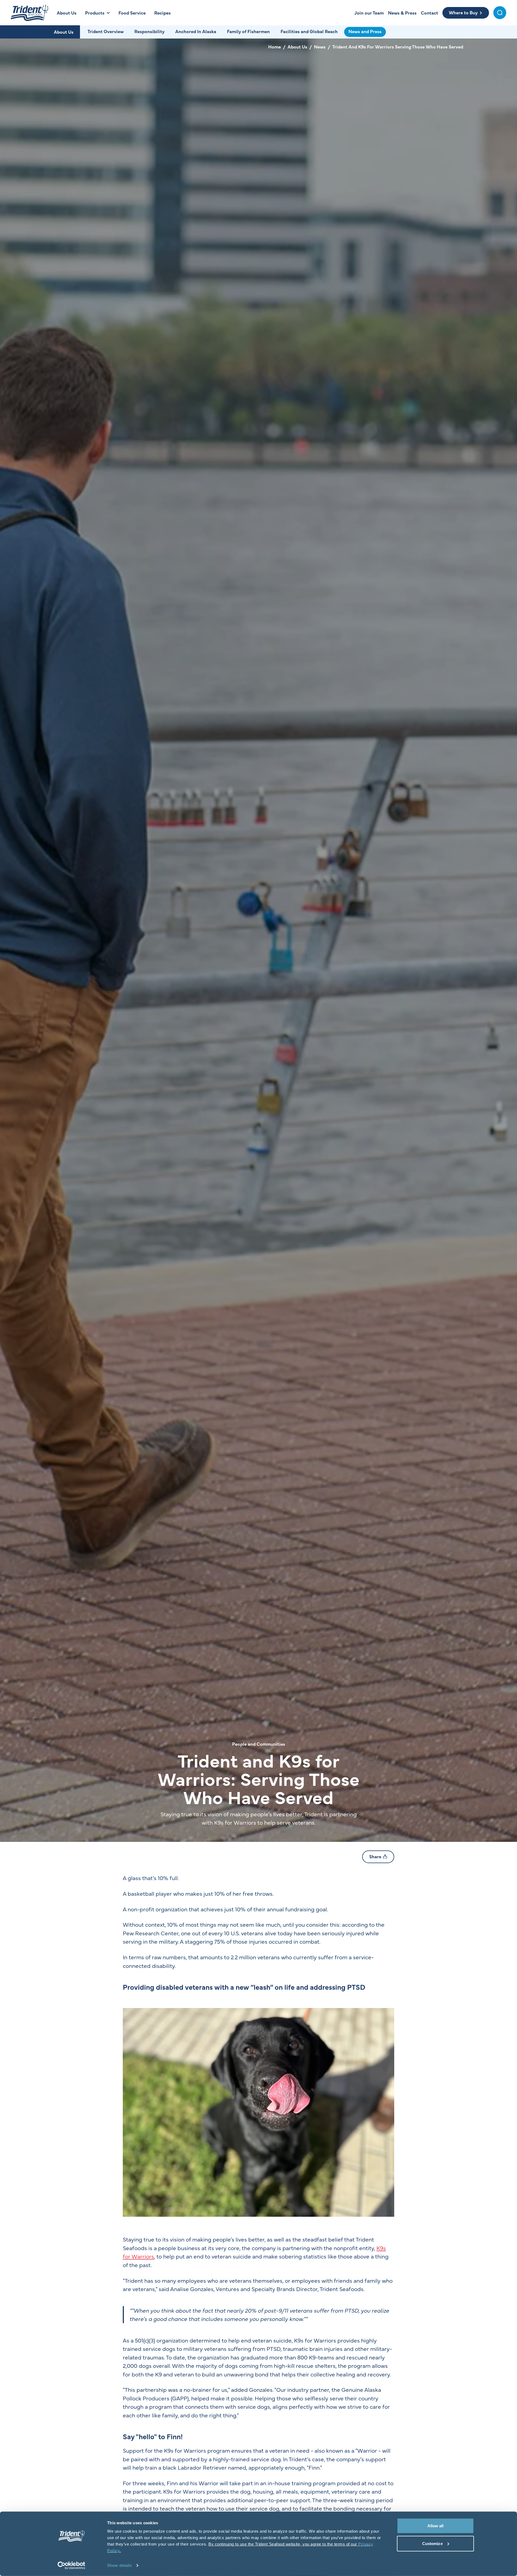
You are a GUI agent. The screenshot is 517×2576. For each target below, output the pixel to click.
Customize (432, 2543)
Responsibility (149, 31)
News (320, 47)
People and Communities (259, 1744)
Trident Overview (106, 31)
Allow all (436, 2526)
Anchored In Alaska (196, 31)
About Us (64, 32)
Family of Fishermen (248, 31)
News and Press (365, 31)
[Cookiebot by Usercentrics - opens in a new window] (71, 2565)
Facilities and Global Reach (309, 31)
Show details (119, 2565)
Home (275, 47)
